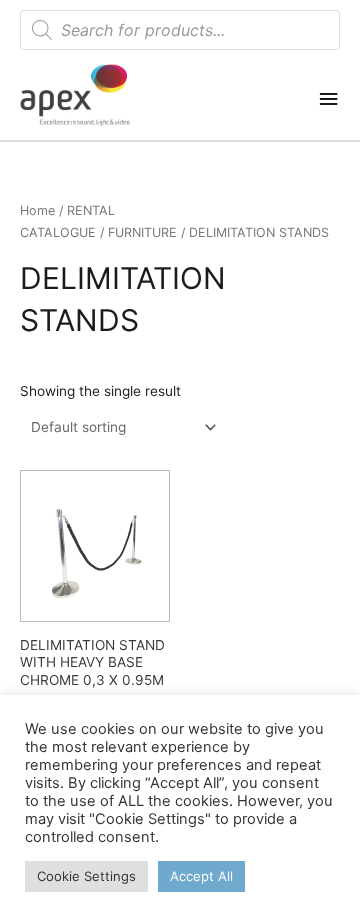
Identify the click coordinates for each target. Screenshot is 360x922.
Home (37, 210)
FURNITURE (142, 232)
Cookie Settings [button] (86, 876)
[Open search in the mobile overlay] (180, 30)
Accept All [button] (201, 876)
